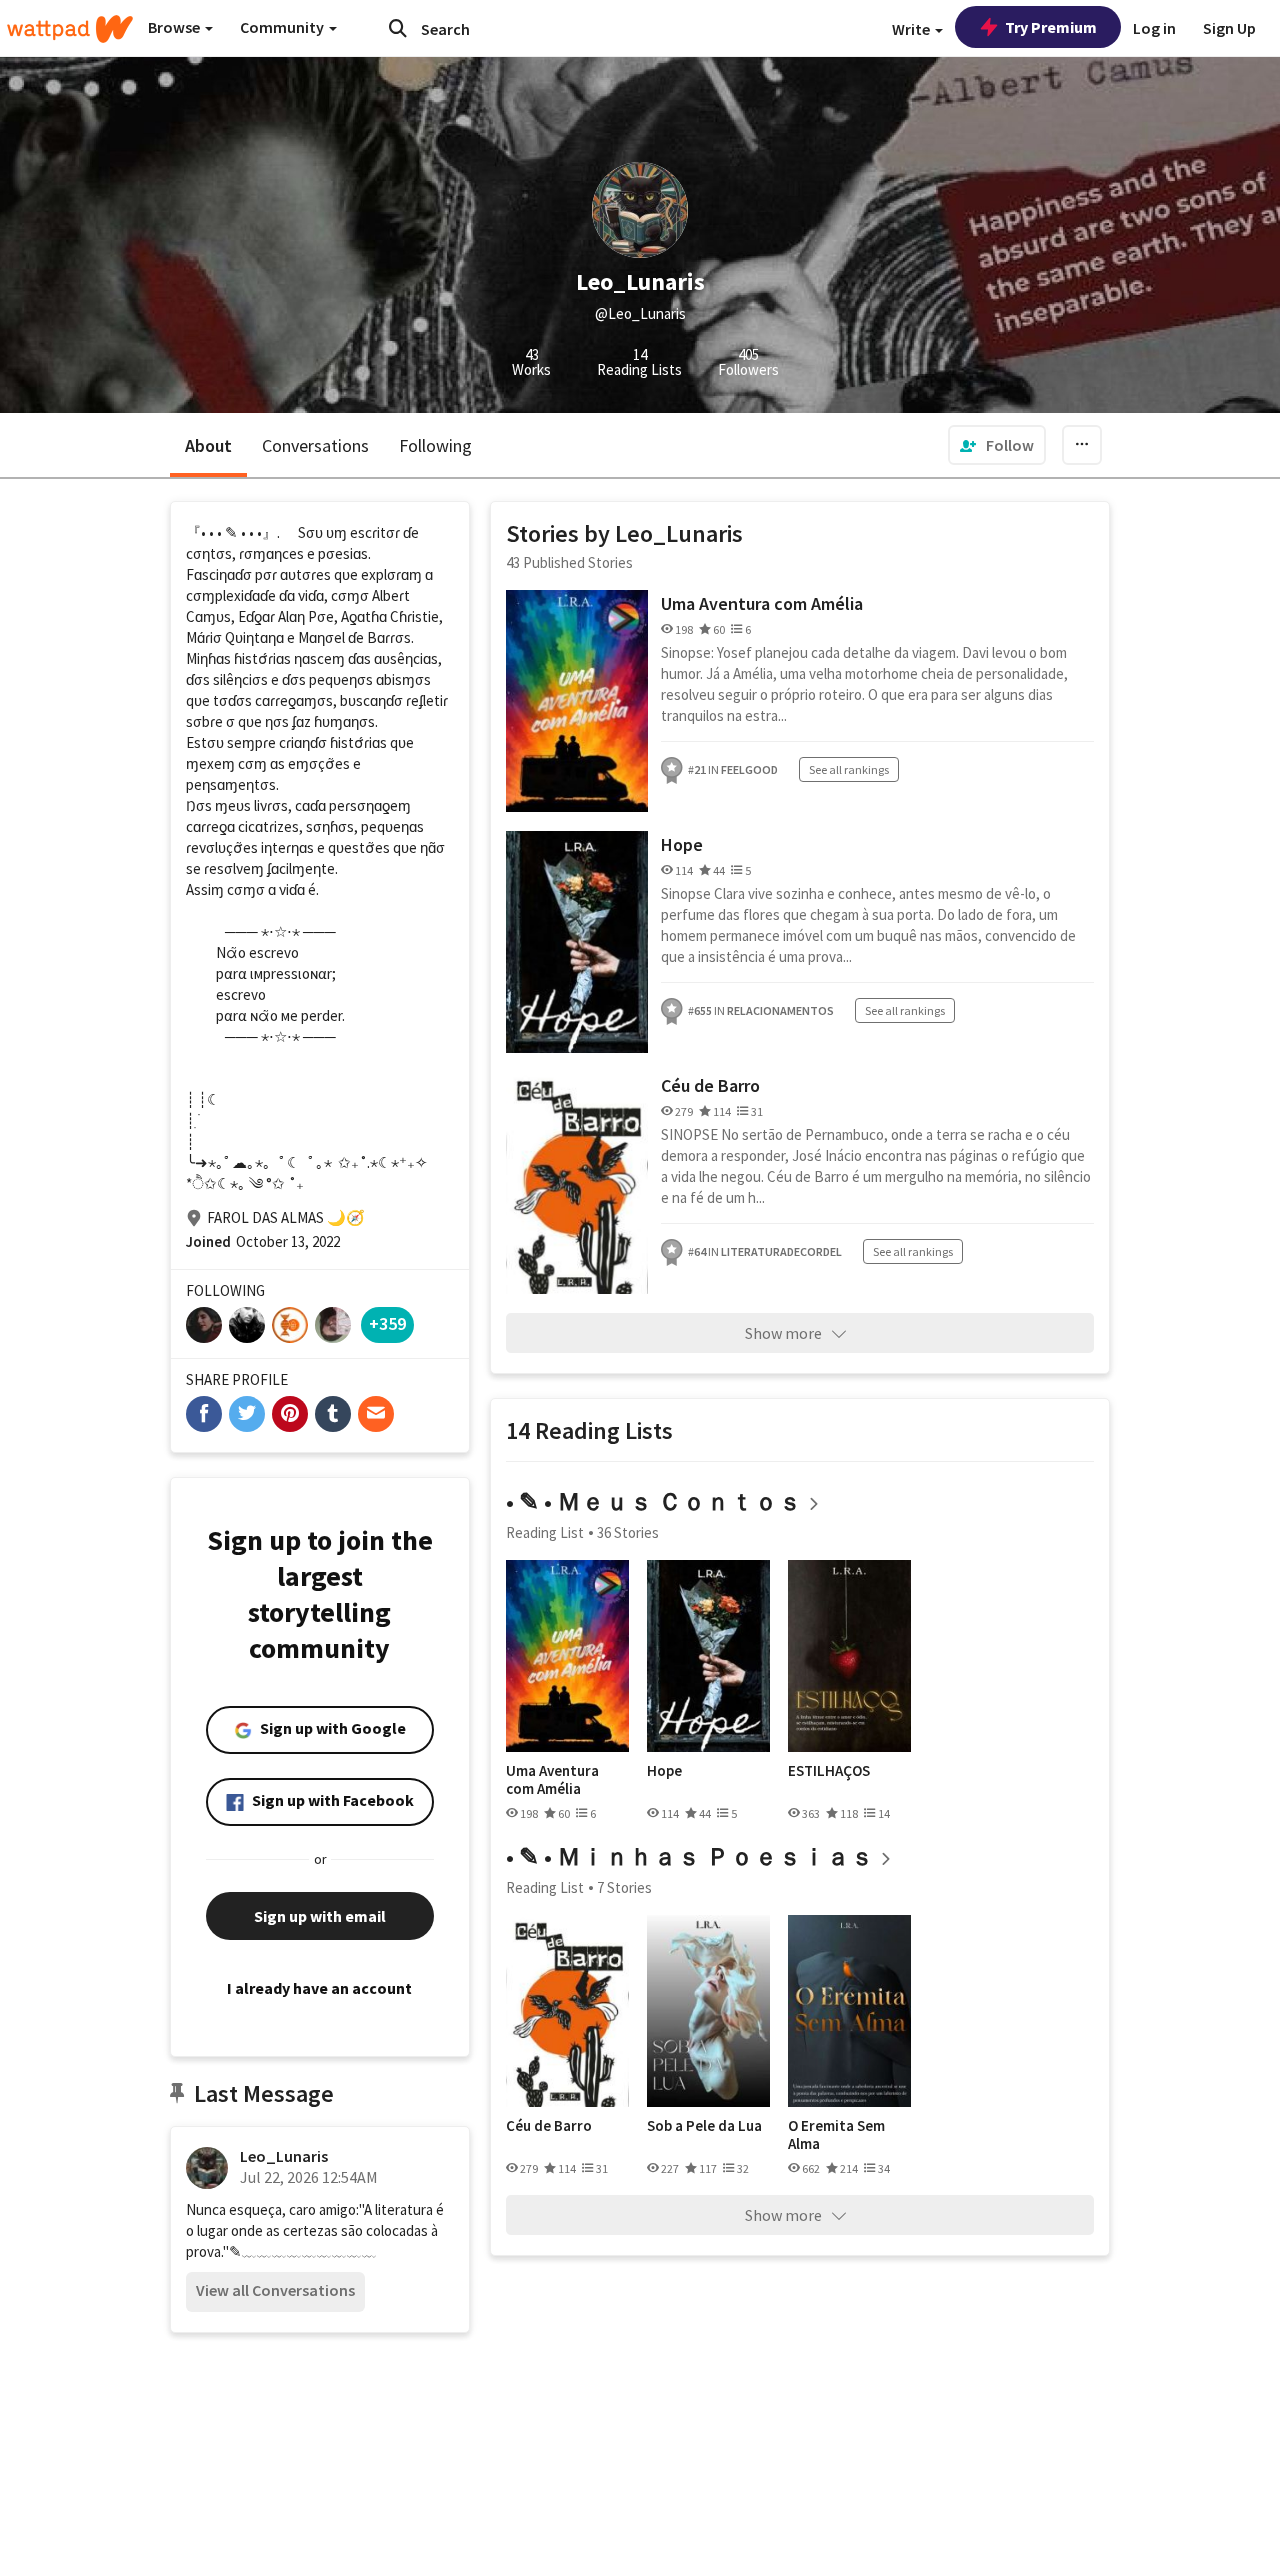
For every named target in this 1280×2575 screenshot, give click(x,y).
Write (912, 29)
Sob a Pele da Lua (704, 2126)
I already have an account (319, 1988)
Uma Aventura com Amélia (762, 603)
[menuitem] (997, 445)
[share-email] (376, 1414)
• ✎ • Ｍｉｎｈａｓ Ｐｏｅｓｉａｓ (690, 1856)
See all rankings (849, 769)
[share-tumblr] (333, 1414)
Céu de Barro (710, 1085)
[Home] (70, 29)
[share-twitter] (247, 1414)
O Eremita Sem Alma (836, 2134)
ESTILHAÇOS (829, 1771)
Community (283, 27)
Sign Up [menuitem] (1229, 28)
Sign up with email (320, 1916)
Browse (175, 27)
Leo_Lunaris (284, 2156)
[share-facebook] (204, 1414)
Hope (682, 844)
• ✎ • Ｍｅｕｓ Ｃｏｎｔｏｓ (654, 1501)
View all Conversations (275, 2290)
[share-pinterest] (290, 1414)
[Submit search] (398, 28)
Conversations (315, 445)
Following (435, 445)
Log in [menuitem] (1154, 28)
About (208, 445)
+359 (387, 1323)
